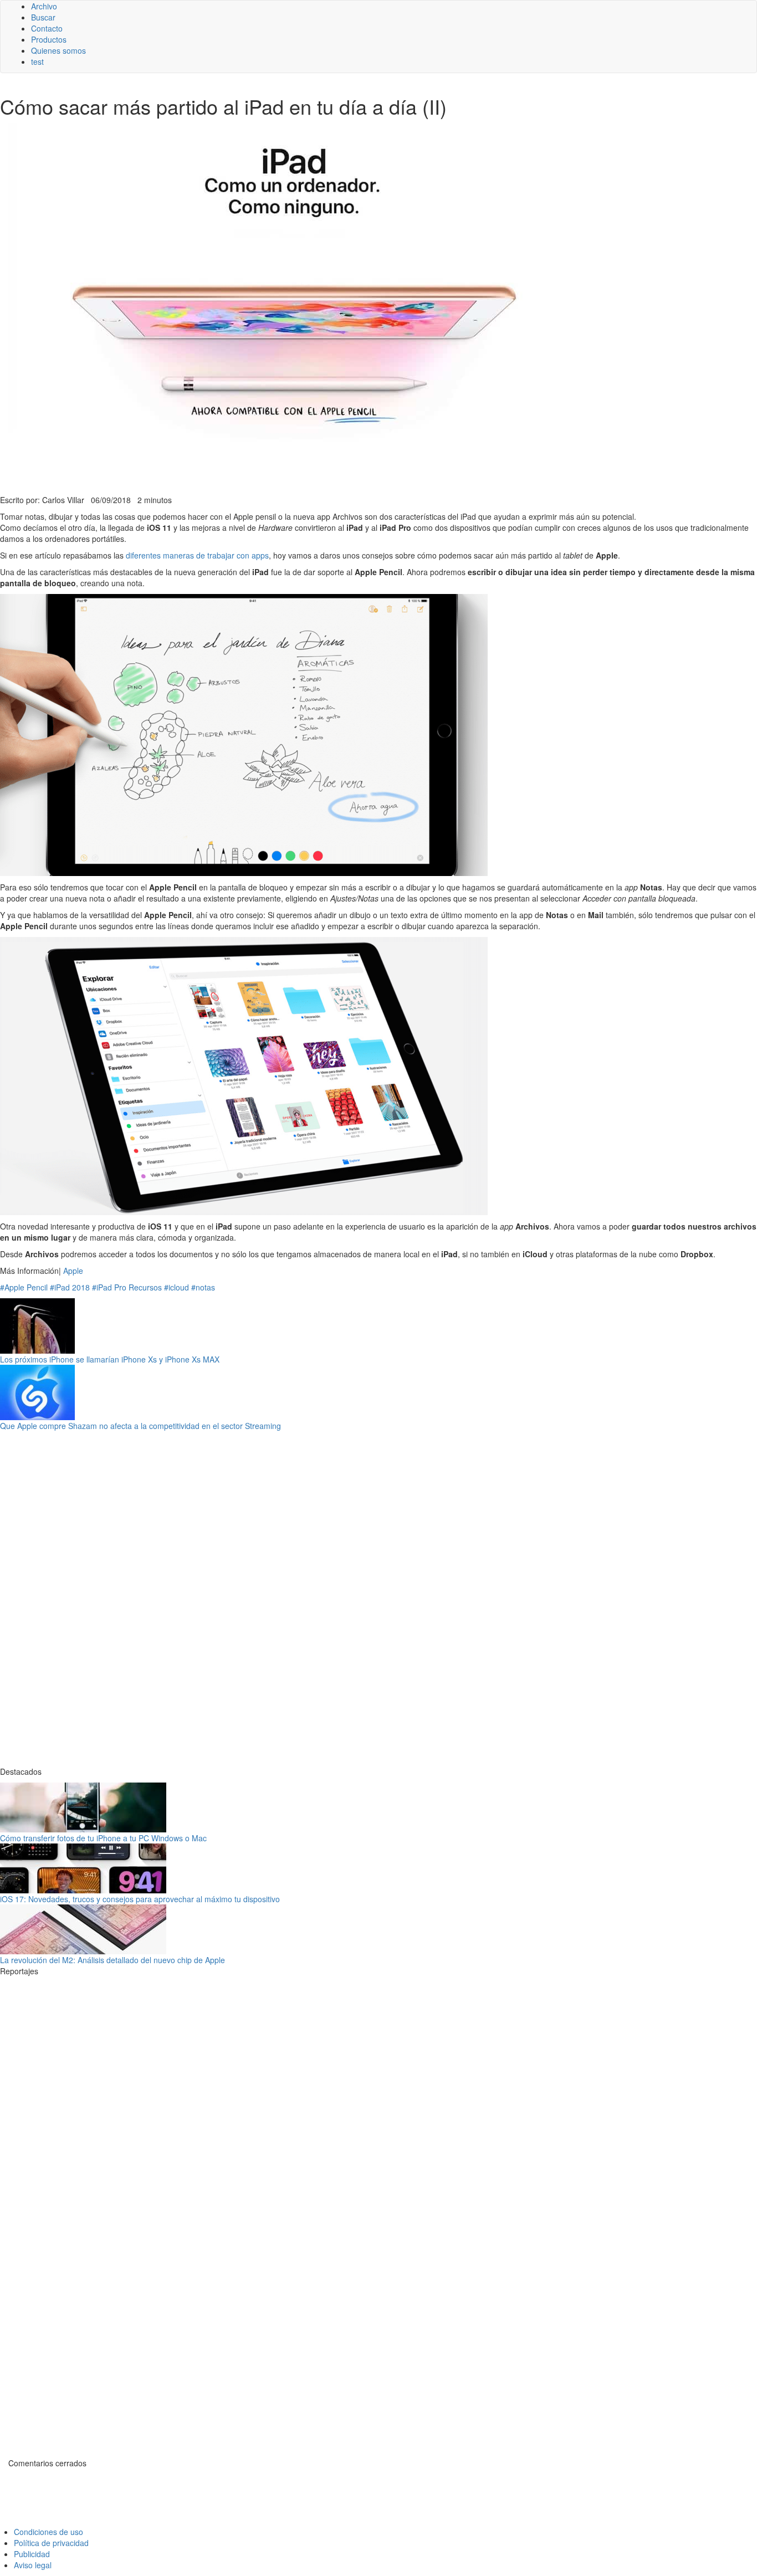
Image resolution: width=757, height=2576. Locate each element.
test (37, 62)
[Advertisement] (272, 467)
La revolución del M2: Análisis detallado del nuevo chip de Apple (112, 1960)
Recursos (145, 1287)
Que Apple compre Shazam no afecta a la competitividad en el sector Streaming (140, 1426)
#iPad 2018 (70, 1287)
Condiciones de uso (48, 2532)
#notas (203, 1287)
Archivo (44, 6)
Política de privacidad (51, 2543)
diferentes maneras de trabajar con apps (197, 555)
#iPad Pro (109, 1287)
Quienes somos (58, 50)
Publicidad (32, 2554)
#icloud (177, 1287)
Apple (73, 1271)
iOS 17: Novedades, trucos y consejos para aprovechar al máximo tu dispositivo (140, 1899)
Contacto (47, 28)
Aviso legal (33, 2565)
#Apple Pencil (24, 1287)
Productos (49, 39)
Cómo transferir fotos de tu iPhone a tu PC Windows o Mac (103, 1838)
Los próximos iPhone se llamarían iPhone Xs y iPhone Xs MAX (110, 1359)
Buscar (43, 17)
